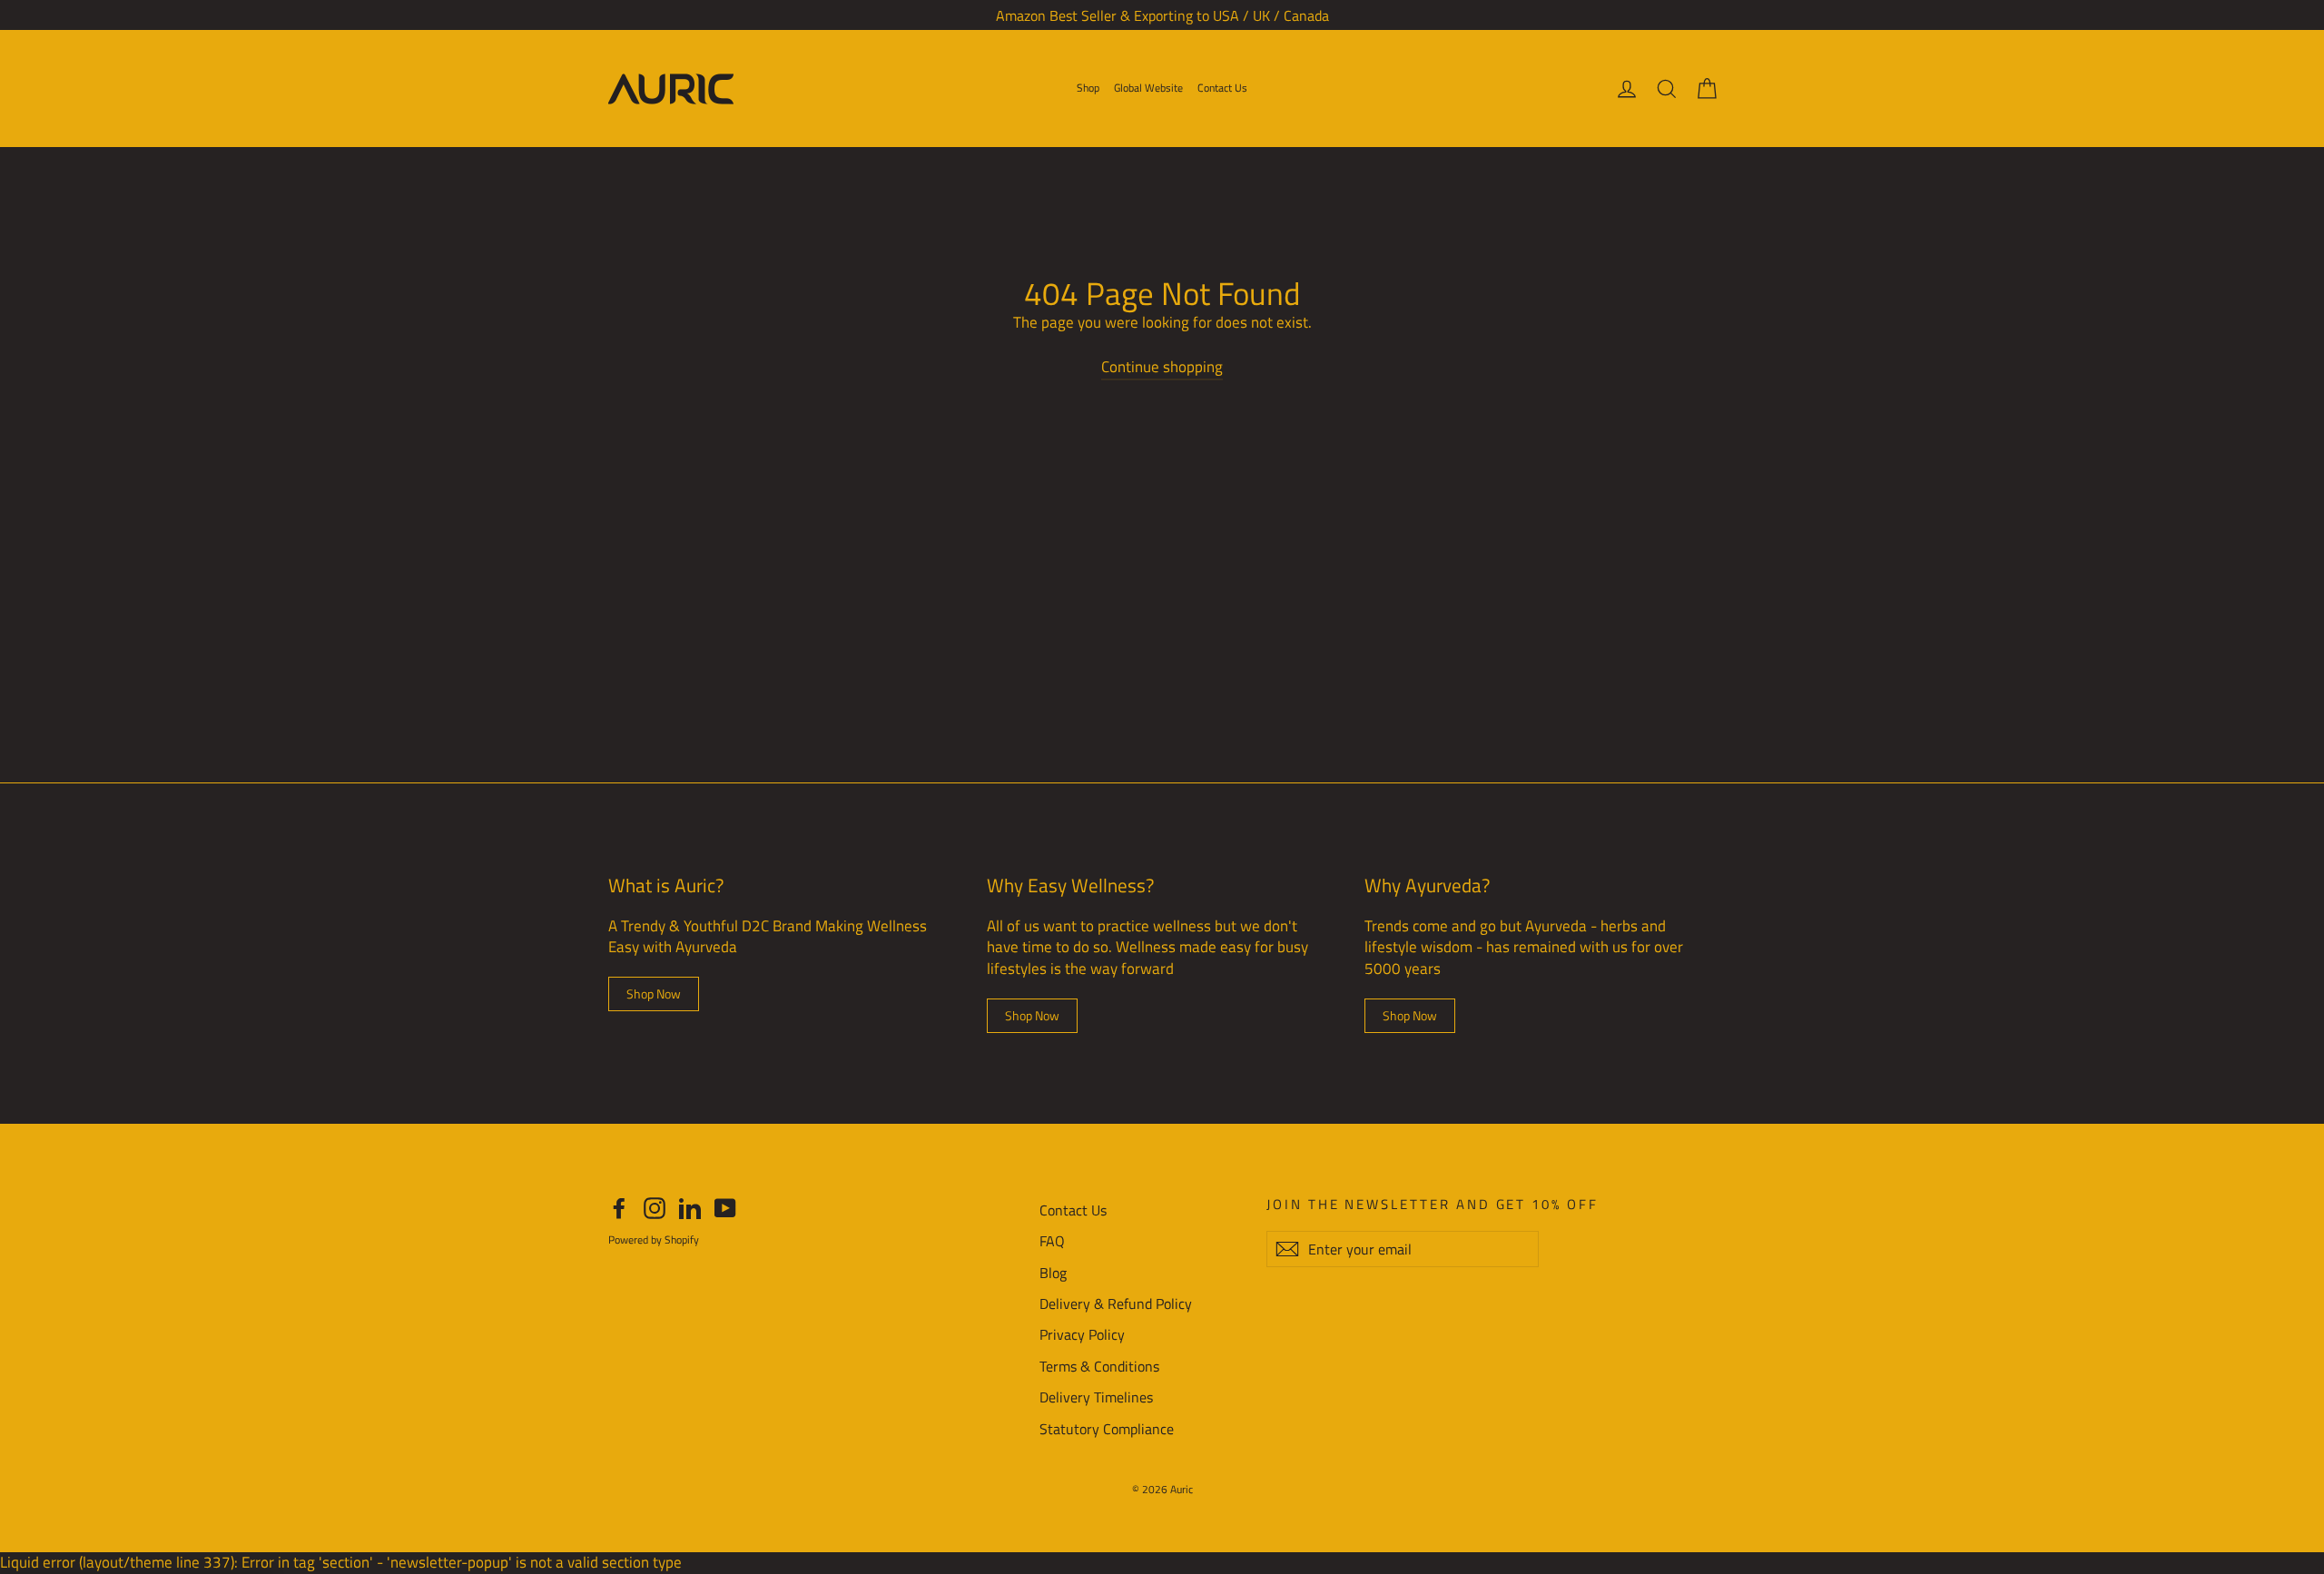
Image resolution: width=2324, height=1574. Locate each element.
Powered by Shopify (654, 1240)
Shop (1088, 88)
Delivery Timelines (1096, 1397)
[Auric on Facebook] (619, 1208)
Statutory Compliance (1107, 1429)
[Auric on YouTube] (725, 1208)
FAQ (1052, 1241)
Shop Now (654, 994)
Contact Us (1222, 88)
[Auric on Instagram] (655, 1208)
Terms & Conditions (1099, 1366)
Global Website (1148, 88)
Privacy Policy (1082, 1334)
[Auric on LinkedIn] (690, 1208)
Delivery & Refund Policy (1116, 1303)
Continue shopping (1162, 367)
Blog (1053, 1273)
